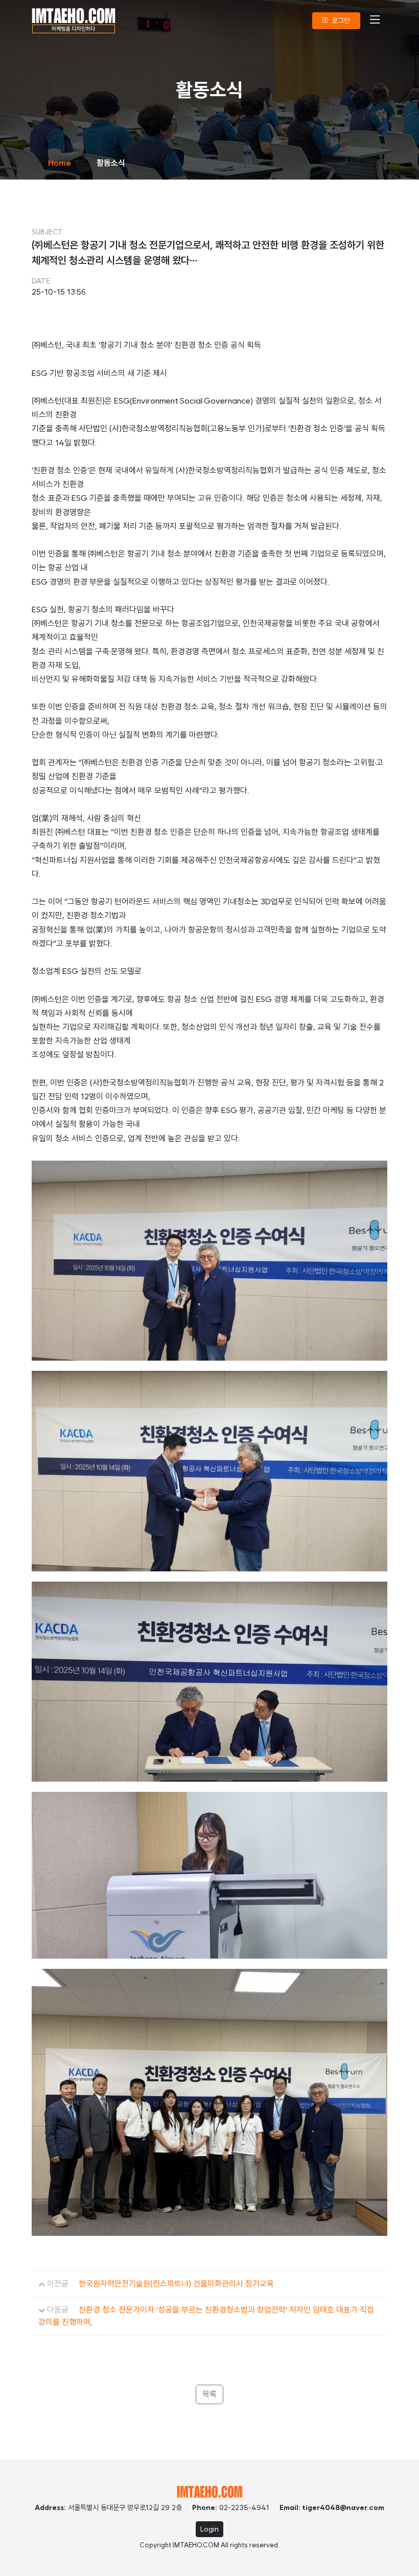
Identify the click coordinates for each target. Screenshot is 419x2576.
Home (60, 163)
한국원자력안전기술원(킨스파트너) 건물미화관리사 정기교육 (176, 2284)
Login (209, 2529)
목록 (209, 2394)
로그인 (340, 20)
